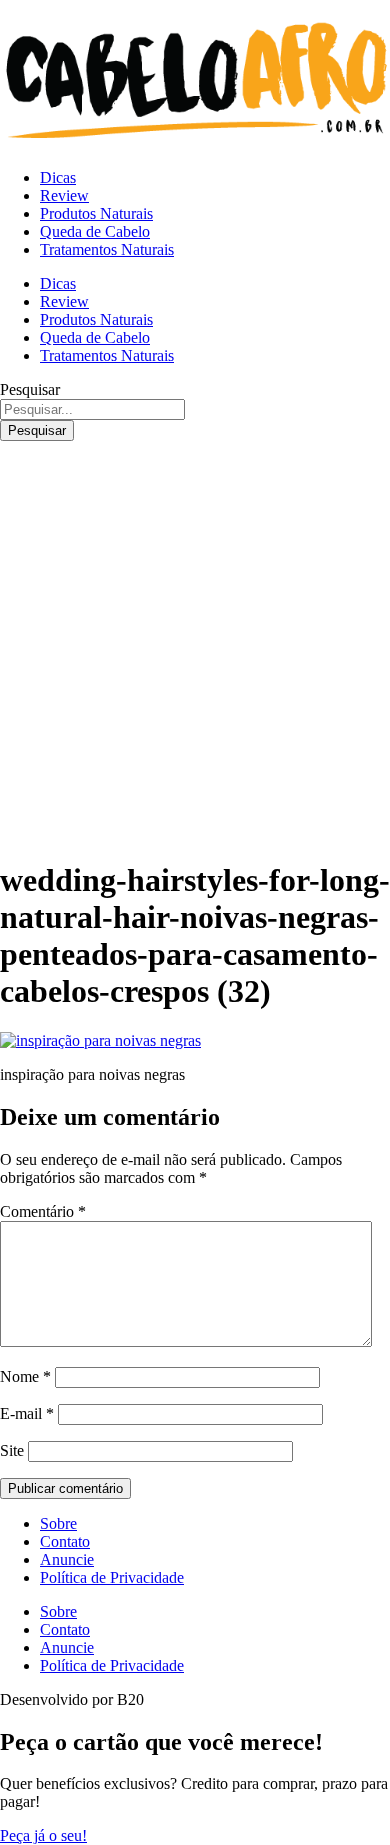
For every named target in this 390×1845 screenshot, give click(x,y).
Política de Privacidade (112, 1577)
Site (12, 1450)
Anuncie (67, 1559)
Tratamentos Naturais (107, 249)
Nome (25, 1376)
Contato (65, 1541)
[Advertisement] (195, 646)
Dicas (58, 177)
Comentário (43, 1211)
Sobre (58, 1523)
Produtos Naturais (96, 213)
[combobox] (92, 409)
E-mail (27, 1413)
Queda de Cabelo (95, 231)
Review (64, 195)
